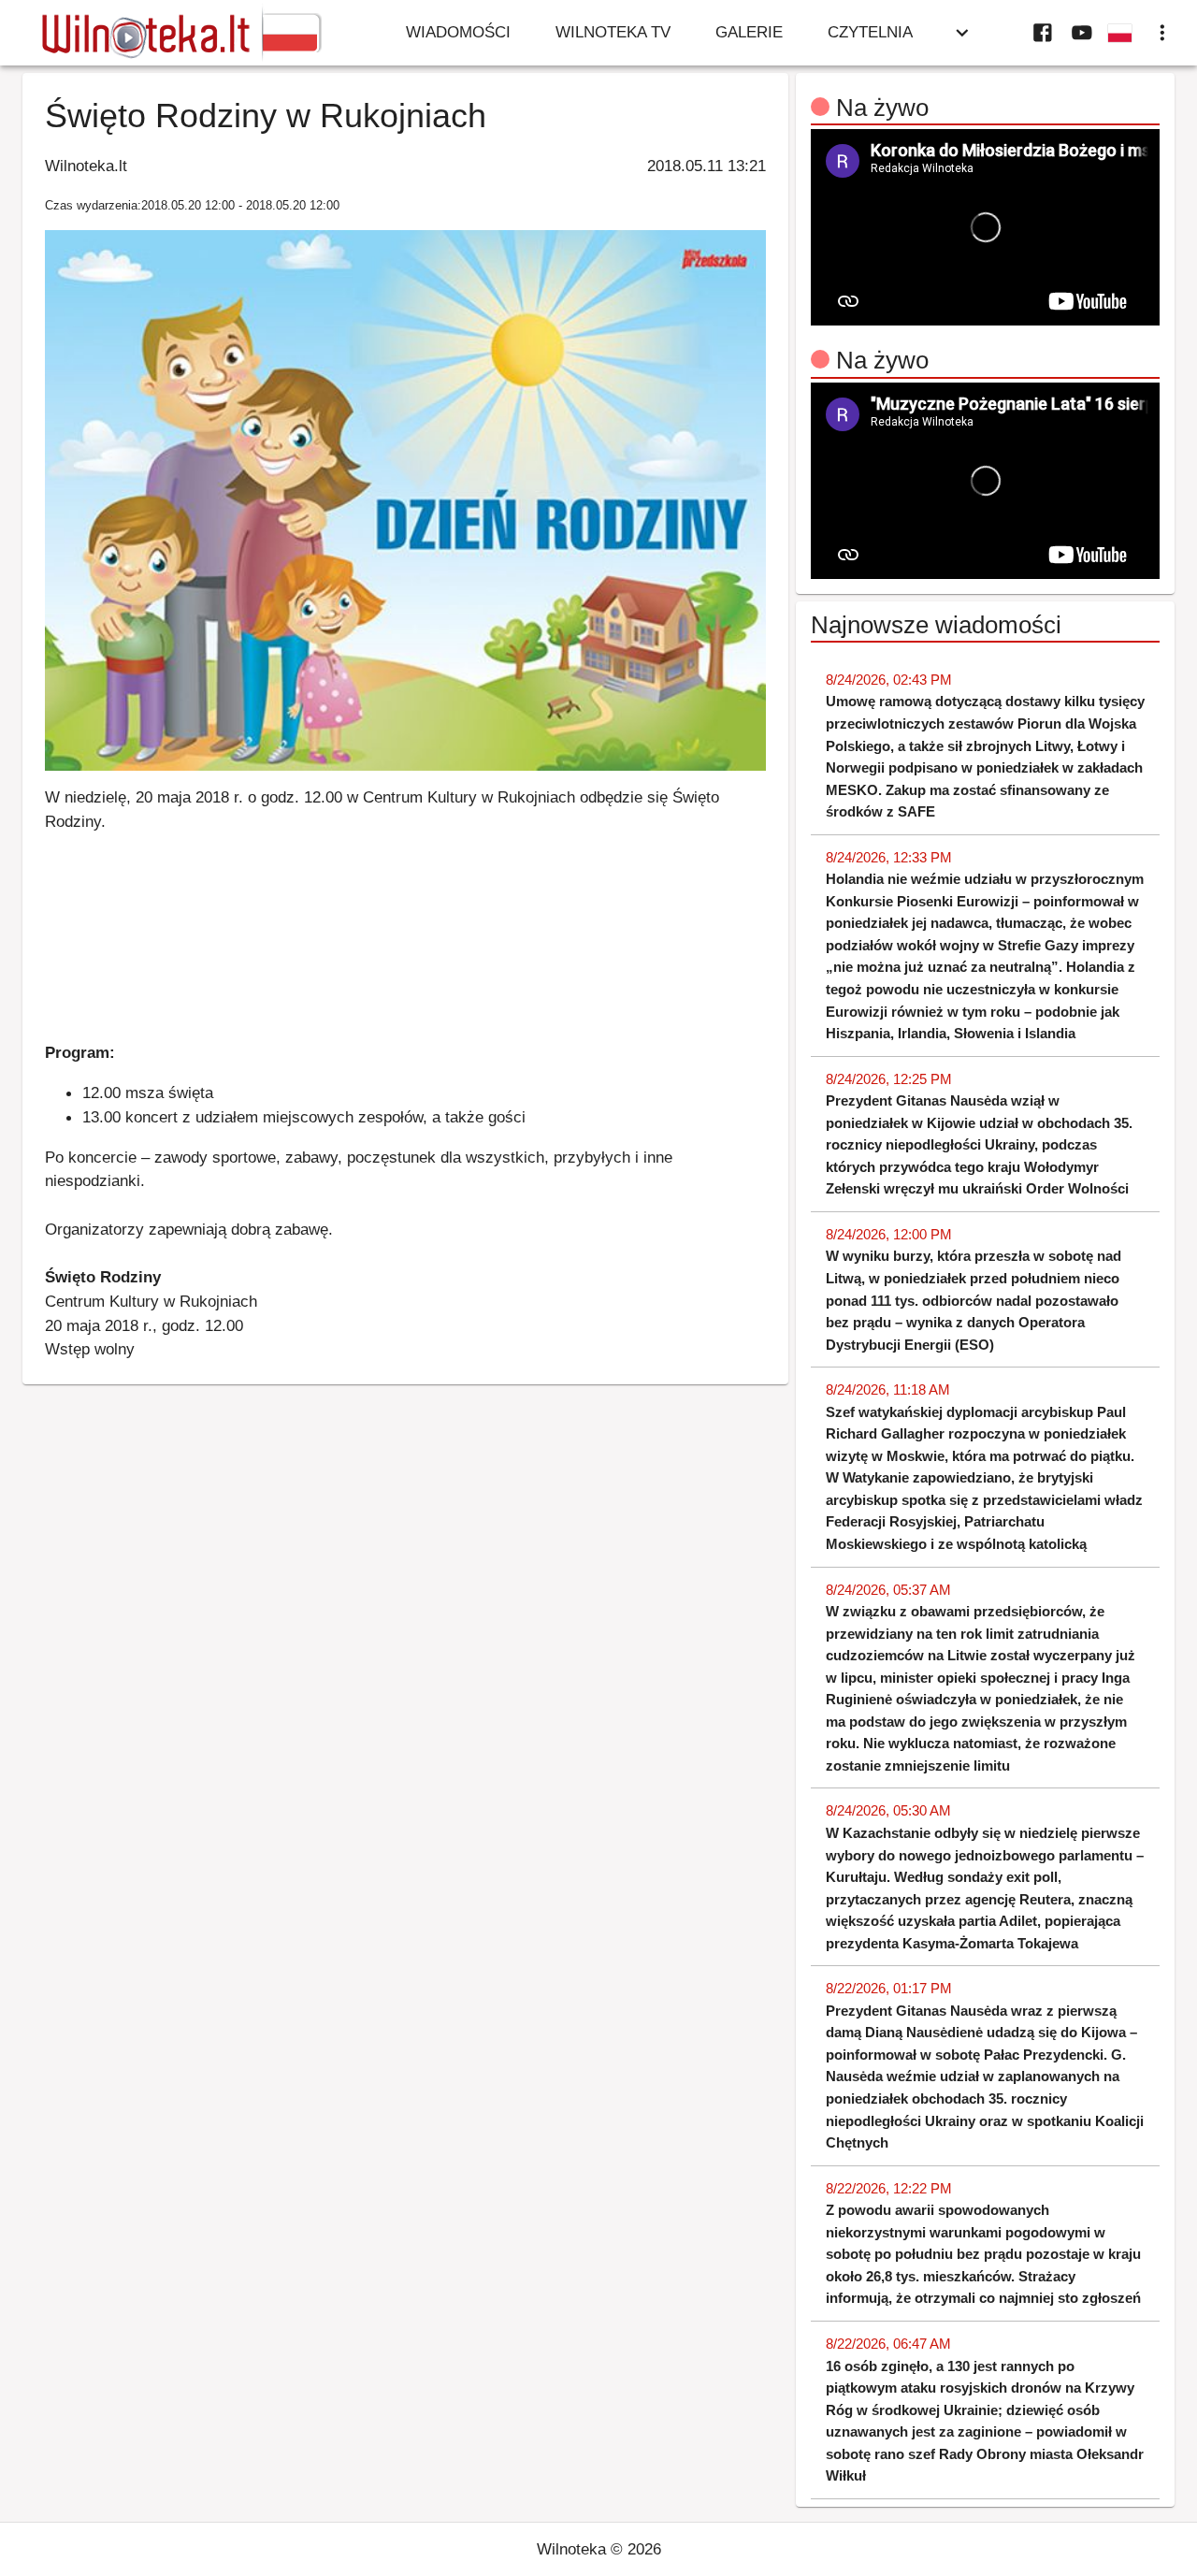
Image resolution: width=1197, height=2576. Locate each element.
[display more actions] (1162, 33)
